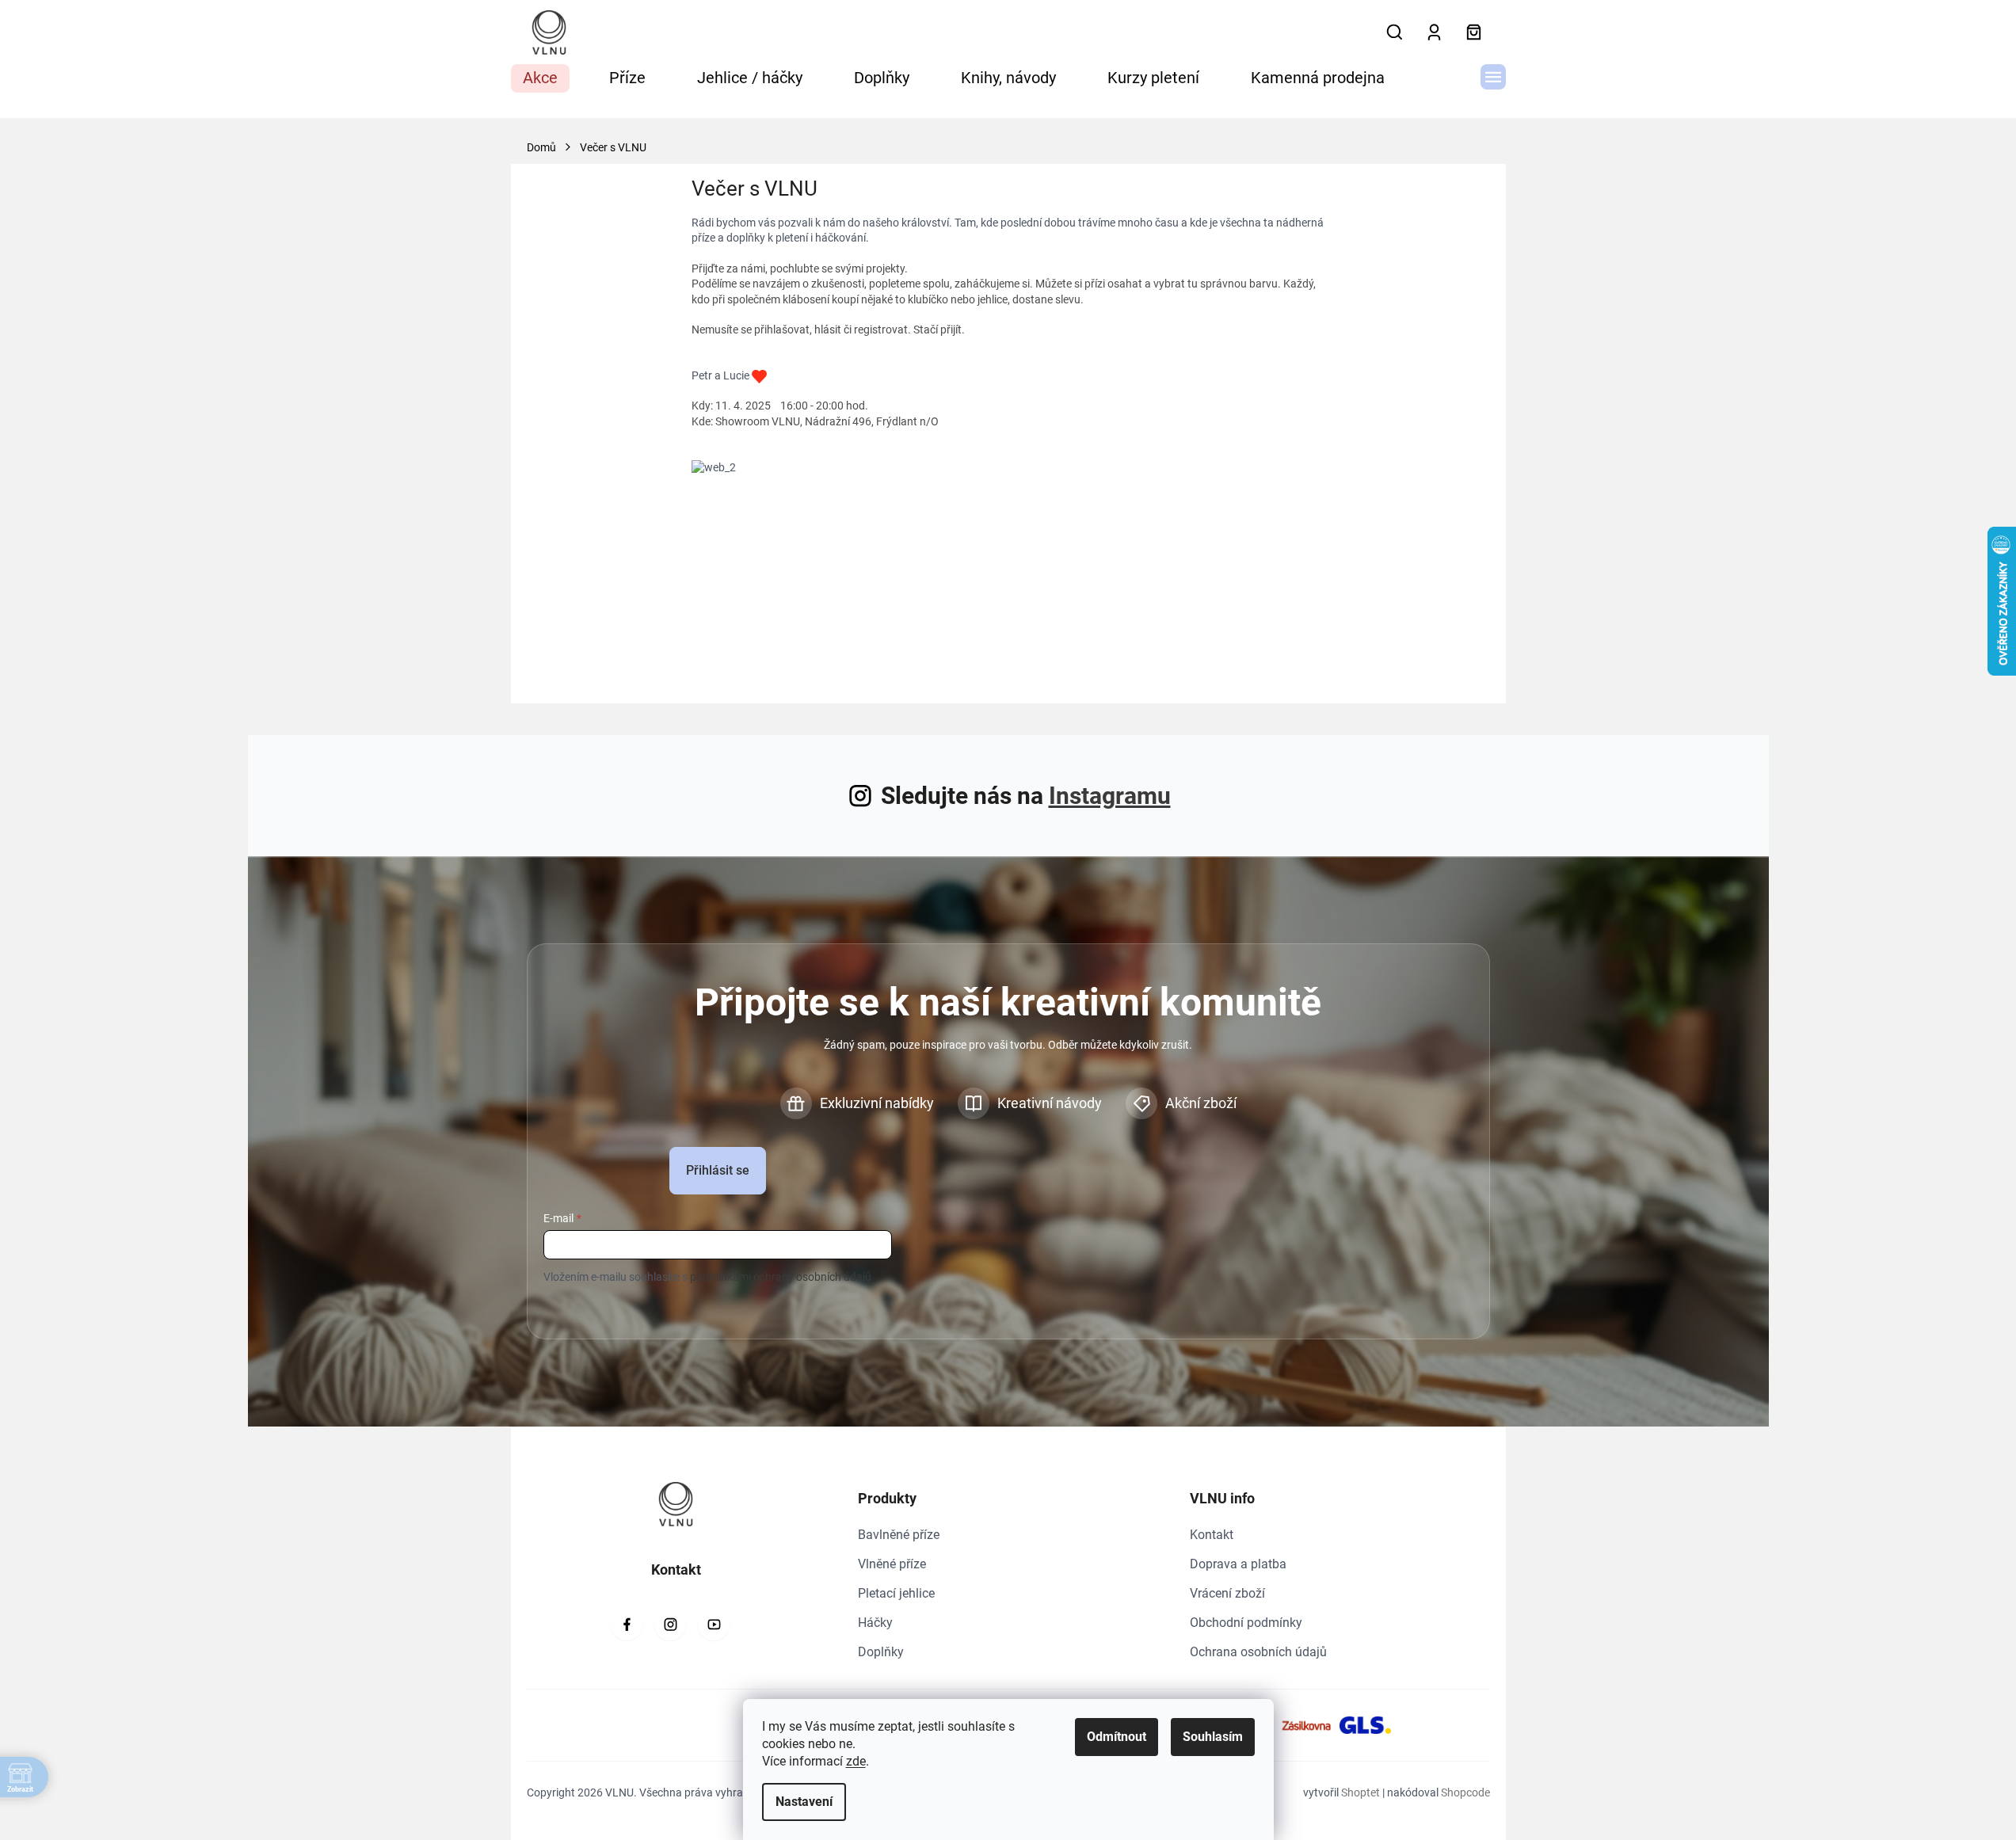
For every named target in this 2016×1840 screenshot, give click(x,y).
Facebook (627, 1625)
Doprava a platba (1238, 1564)
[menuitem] (540, 78)
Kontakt (1212, 1535)
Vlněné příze (892, 1564)
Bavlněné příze (899, 1535)
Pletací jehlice (896, 1593)
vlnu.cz (670, 1625)
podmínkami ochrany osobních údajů (781, 1277)
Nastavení (804, 1802)
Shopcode (1465, 1792)
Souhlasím (1213, 1737)
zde (856, 1761)
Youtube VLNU (714, 1625)
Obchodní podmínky (1246, 1623)
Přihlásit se (718, 1170)
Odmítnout (1117, 1737)
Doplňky (881, 1652)
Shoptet (1361, 1792)
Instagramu (1110, 796)
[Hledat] (1395, 32)
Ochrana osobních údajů (1258, 1652)
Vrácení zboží (1227, 1593)
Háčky (875, 1623)
